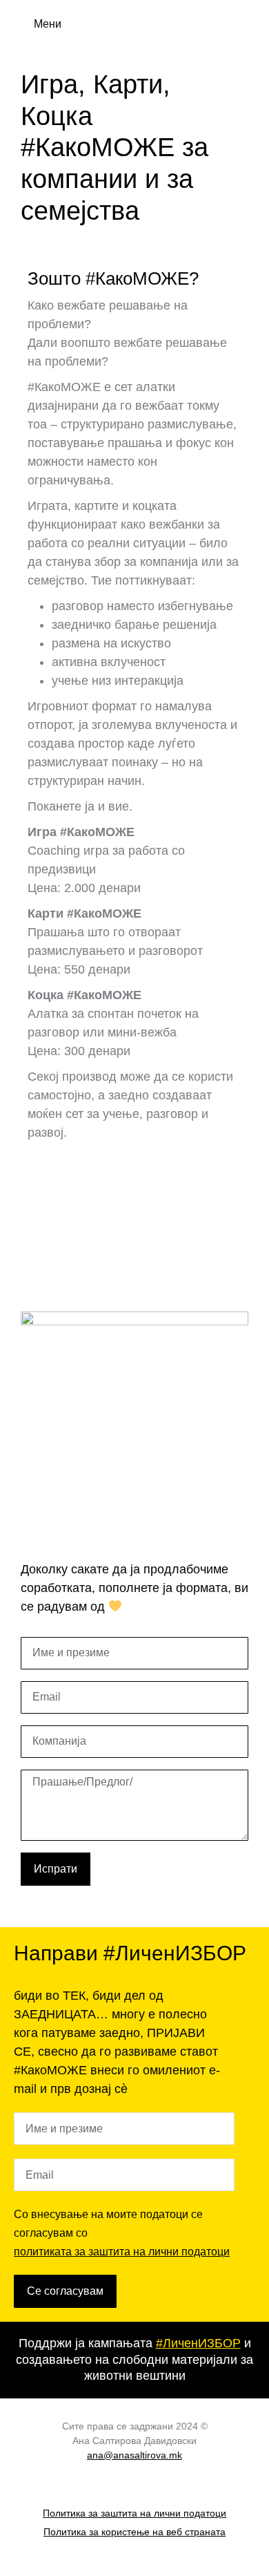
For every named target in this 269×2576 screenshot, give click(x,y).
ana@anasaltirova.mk (134, 2455)
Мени (48, 24)
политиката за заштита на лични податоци (122, 2252)
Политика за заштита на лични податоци (134, 2513)
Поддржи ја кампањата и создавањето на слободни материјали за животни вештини (134, 2359)
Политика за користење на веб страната (134, 2532)
